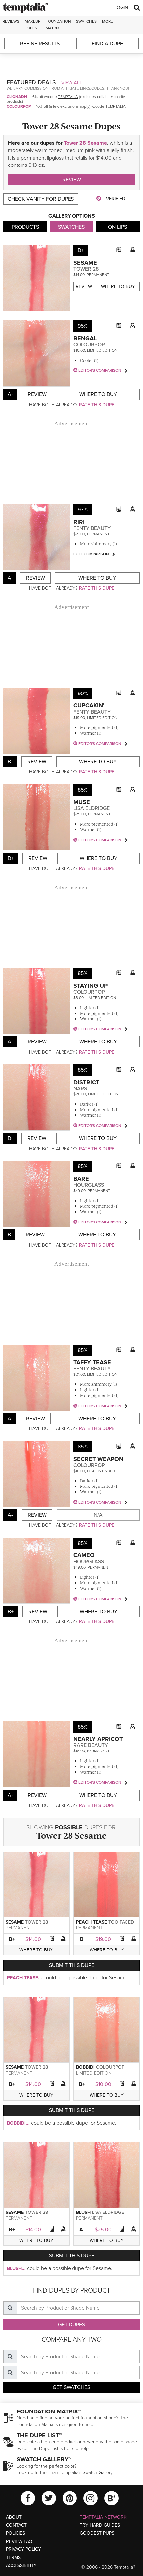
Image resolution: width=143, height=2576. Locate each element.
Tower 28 (86, 269)
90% (83, 694)
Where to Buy (118, 286)
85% (83, 790)
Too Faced (121, 1922)
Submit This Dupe (72, 1965)
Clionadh (17, 97)
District (86, 1082)
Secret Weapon (98, 1459)
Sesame (85, 263)
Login (121, 7)
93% (83, 510)
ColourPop (19, 106)
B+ (12, 1939)
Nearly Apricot (98, 1739)
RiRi (79, 522)
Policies (15, 2533)
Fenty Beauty (92, 528)
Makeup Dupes (32, 24)
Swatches (86, 21)
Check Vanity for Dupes (41, 199)
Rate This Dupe (97, 405)
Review (72, 180)
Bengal (85, 338)
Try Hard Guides (100, 2525)
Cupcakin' (89, 705)
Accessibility (21, 2566)
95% (83, 326)
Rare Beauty (91, 1745)
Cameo (84, 1555)
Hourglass (89, 1185)
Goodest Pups (97, 2533)
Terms (13, 2558)
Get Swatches (71, 2387)
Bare (81, 1179)
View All (72, 83)
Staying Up (91, 986)
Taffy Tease (92, 1362)
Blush (83, 2212)
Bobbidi (85, 2067)
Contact (16, 2525)
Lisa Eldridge (92, 808)
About (14, 2517)
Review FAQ (19, 2541)
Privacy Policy (23, 2549)
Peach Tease (92, 1922)
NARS (80, 1089)
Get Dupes (71, 2325)
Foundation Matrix (58, 24)
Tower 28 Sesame (85, 143)
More (108, 21)
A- (82, 2230)
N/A (98, 1515)
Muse (82, 802)
